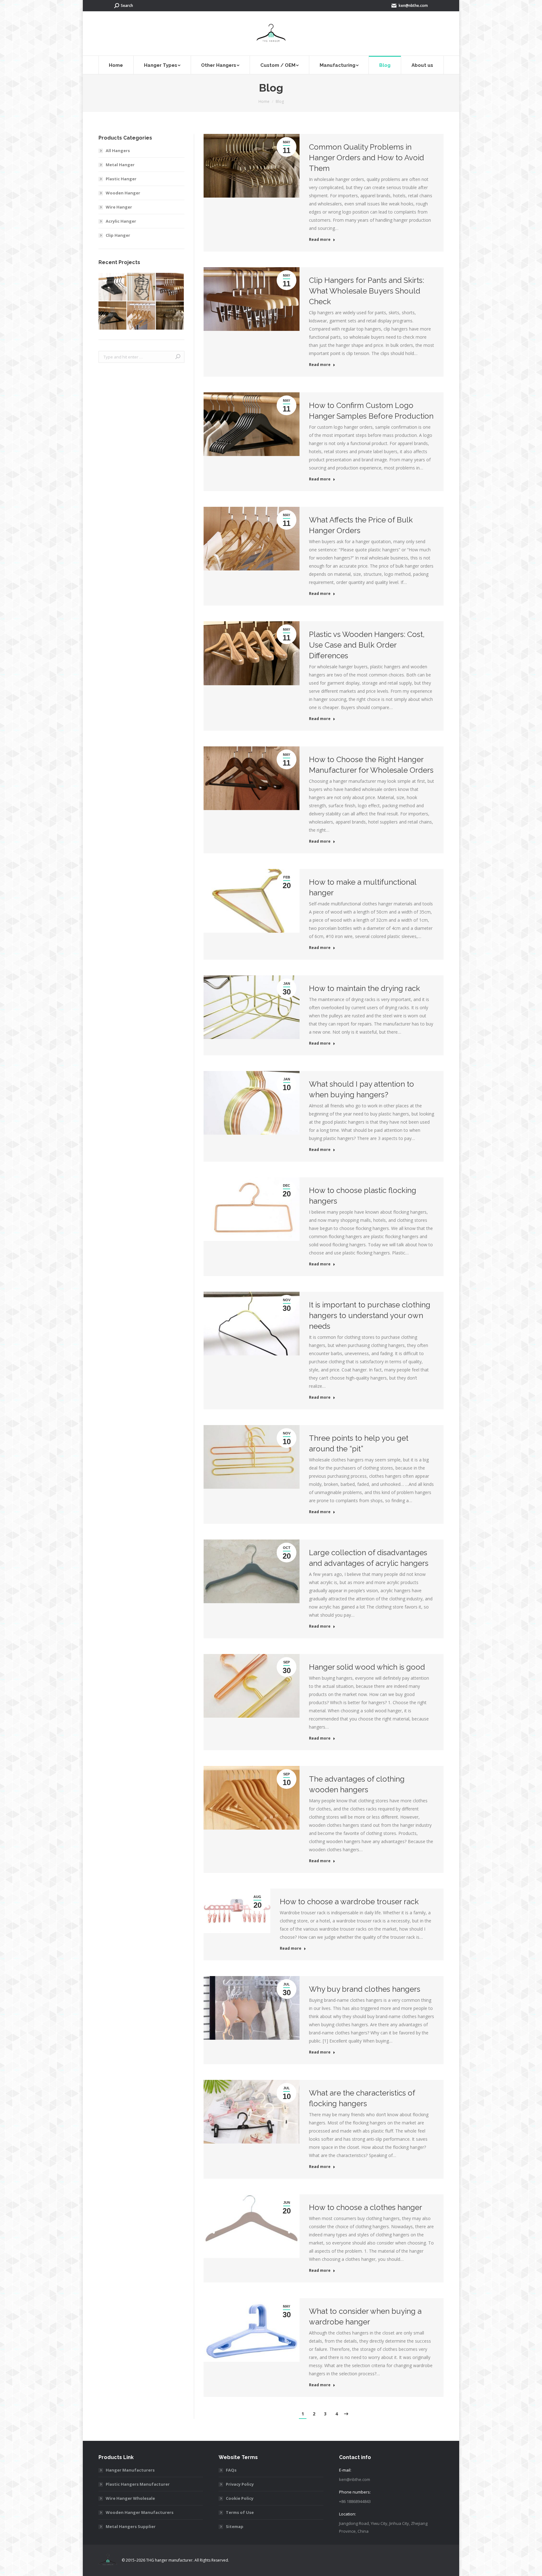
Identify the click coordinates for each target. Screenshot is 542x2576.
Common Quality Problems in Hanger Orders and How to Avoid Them (367, 158)
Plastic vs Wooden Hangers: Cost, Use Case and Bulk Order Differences (367, 645)
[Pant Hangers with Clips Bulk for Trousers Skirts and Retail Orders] (170, 287)
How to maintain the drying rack (364, 988)
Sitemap (235, 2526)
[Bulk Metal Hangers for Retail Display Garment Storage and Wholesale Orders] (113, 287)
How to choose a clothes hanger (366, 2207)
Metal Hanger (120, 165)
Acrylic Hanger (121, 221)
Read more (320, 240)
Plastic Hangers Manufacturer (138, 2484)
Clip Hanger (118, 235)
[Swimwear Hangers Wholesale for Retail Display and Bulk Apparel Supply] (141, 287)
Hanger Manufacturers (130, 2470)
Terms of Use (240, 2512)
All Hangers (118, 151)
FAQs (231, 2470)
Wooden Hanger (123, 193)
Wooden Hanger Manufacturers (140, 2512)
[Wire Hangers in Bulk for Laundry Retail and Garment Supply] (170, 316)
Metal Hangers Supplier (131, 2526)
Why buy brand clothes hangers (365, 1989)
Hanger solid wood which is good (367, 1667)
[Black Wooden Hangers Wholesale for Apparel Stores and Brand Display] (113, 316)
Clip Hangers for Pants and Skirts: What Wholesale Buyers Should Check (367, 291)
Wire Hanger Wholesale (130, 2498)
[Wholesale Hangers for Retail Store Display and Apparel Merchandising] (141, 316)
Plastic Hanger (121, 179)
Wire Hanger (119, 207)
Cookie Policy (240, 2498)
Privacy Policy (240, 2484)
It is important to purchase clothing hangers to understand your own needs (370, 1315)
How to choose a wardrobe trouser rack (349, 1902)
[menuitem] (116, 65)
